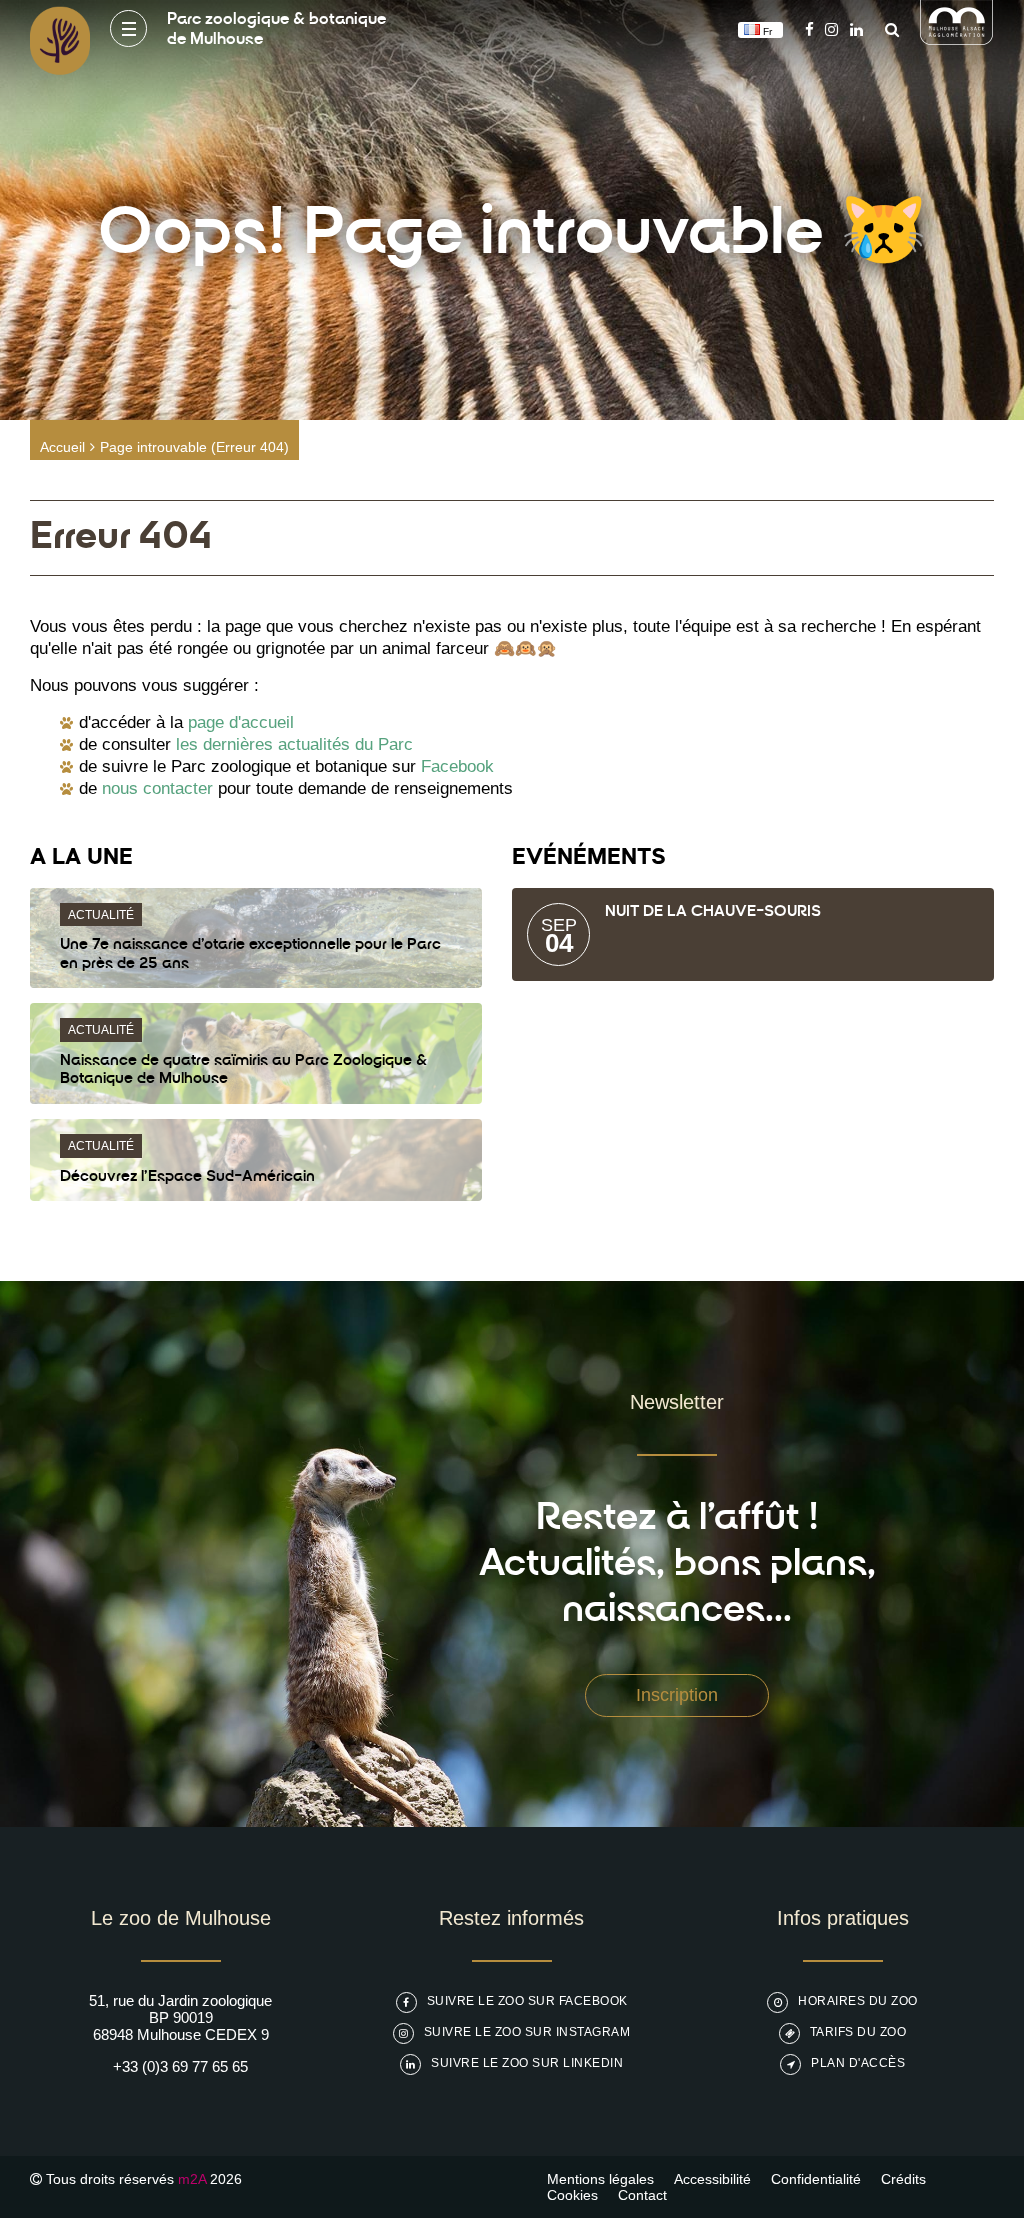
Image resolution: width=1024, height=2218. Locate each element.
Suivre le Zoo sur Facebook (527, 2001)
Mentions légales (600, 2179)
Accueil (62, 447)
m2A (192, 2179)
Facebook (457, 766)
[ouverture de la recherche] (887, 29)
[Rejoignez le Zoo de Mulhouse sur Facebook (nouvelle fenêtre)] (809, 29)
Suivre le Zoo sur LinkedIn (527, 2063)
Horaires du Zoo (858, 2001)
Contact (642, 2195)
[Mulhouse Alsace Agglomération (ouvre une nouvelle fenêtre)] (957, 39)
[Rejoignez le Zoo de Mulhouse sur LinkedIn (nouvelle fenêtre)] (856, 29)
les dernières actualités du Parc (294, 744)
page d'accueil (241, 722)
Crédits (903, 2179)
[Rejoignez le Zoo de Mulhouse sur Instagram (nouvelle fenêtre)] (831, 29)
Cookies (572, 2195)
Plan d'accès (858, 2063)
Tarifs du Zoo (858, 2032)
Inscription (677, 1695)
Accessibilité (712, 2179)
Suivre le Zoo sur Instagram (527, 2032)
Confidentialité (816, 2179)
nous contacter (157, 788)
